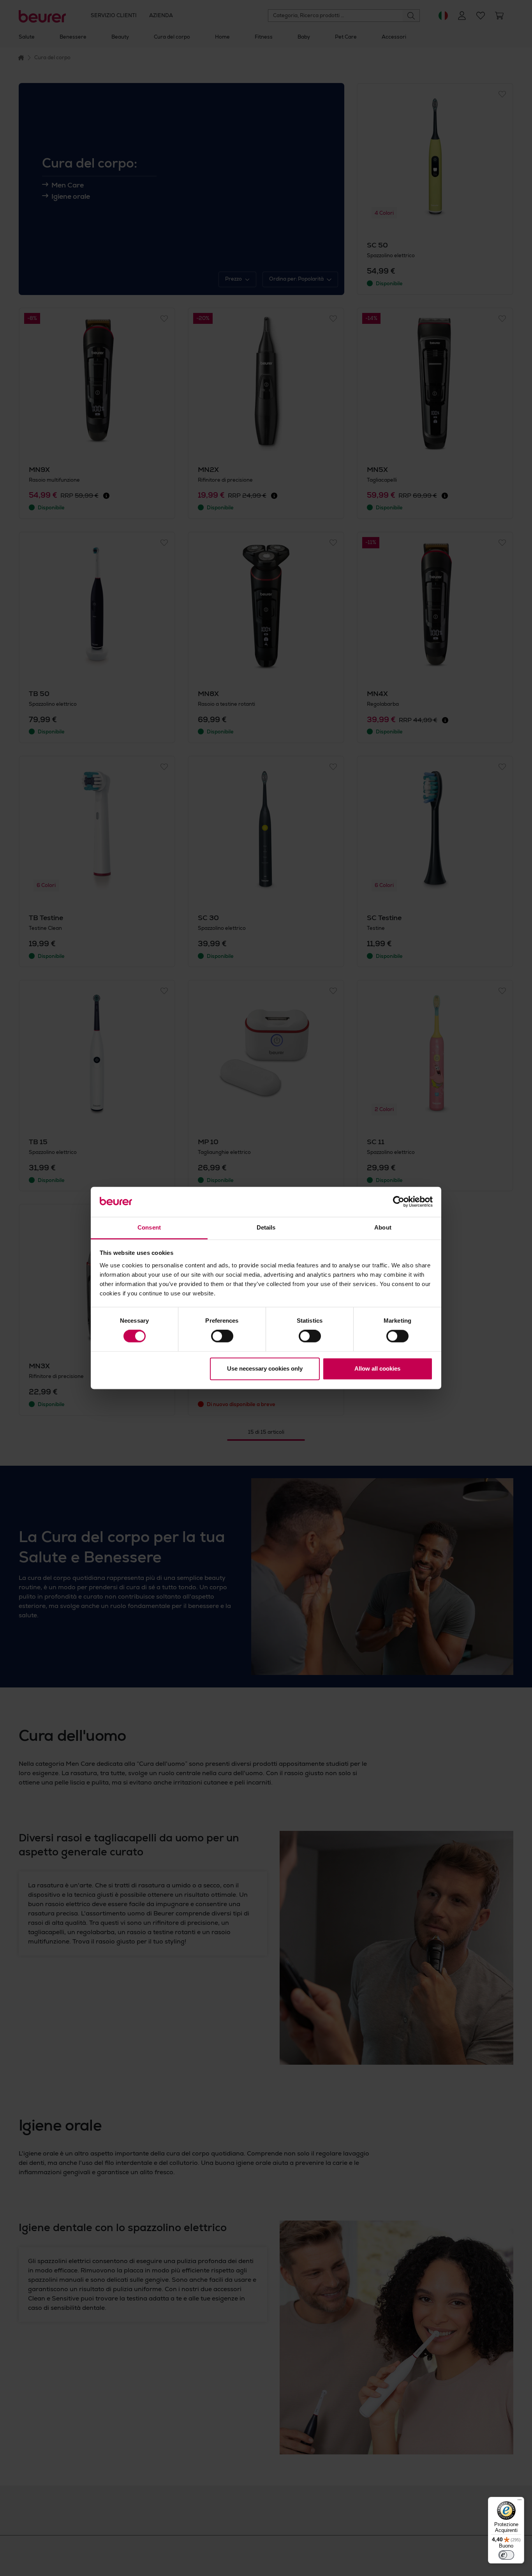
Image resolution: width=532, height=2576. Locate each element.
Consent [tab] (149, 1227)
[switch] (222, 1336)
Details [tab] (266, 1227)
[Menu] (520, 2502)
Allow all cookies (377, 1368)
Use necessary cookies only (265, 1368)
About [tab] (383, 1227)
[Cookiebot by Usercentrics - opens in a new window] (399, 1202)
